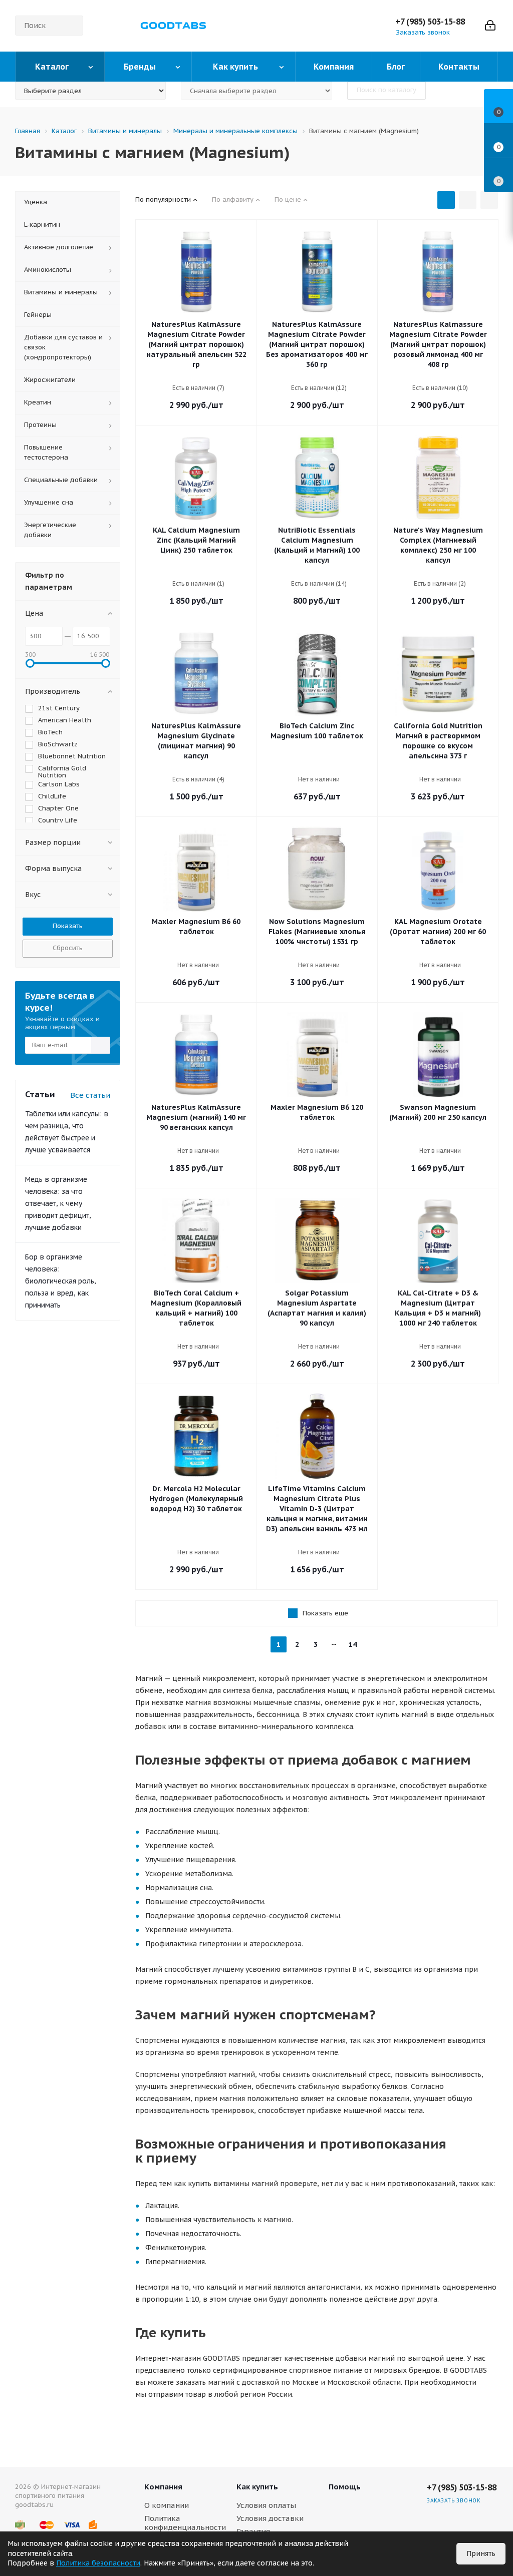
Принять (481, 2553)
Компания (163, 2487)
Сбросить (68, 948)
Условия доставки (270, 2518)
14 (353, 1644)
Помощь (345, 2487)
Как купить (257, 2487)
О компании (167, 2505)
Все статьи (90, 1095)
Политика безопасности (98, 2563)
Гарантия (253, 2531)
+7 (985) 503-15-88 (430, 22)
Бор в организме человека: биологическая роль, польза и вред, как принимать (61, 1281)
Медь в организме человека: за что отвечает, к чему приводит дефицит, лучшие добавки (58, 1203)
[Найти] (71, 26)
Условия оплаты (266, 2505)
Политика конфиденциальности (185, 2523)
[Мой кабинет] (490, 26)
